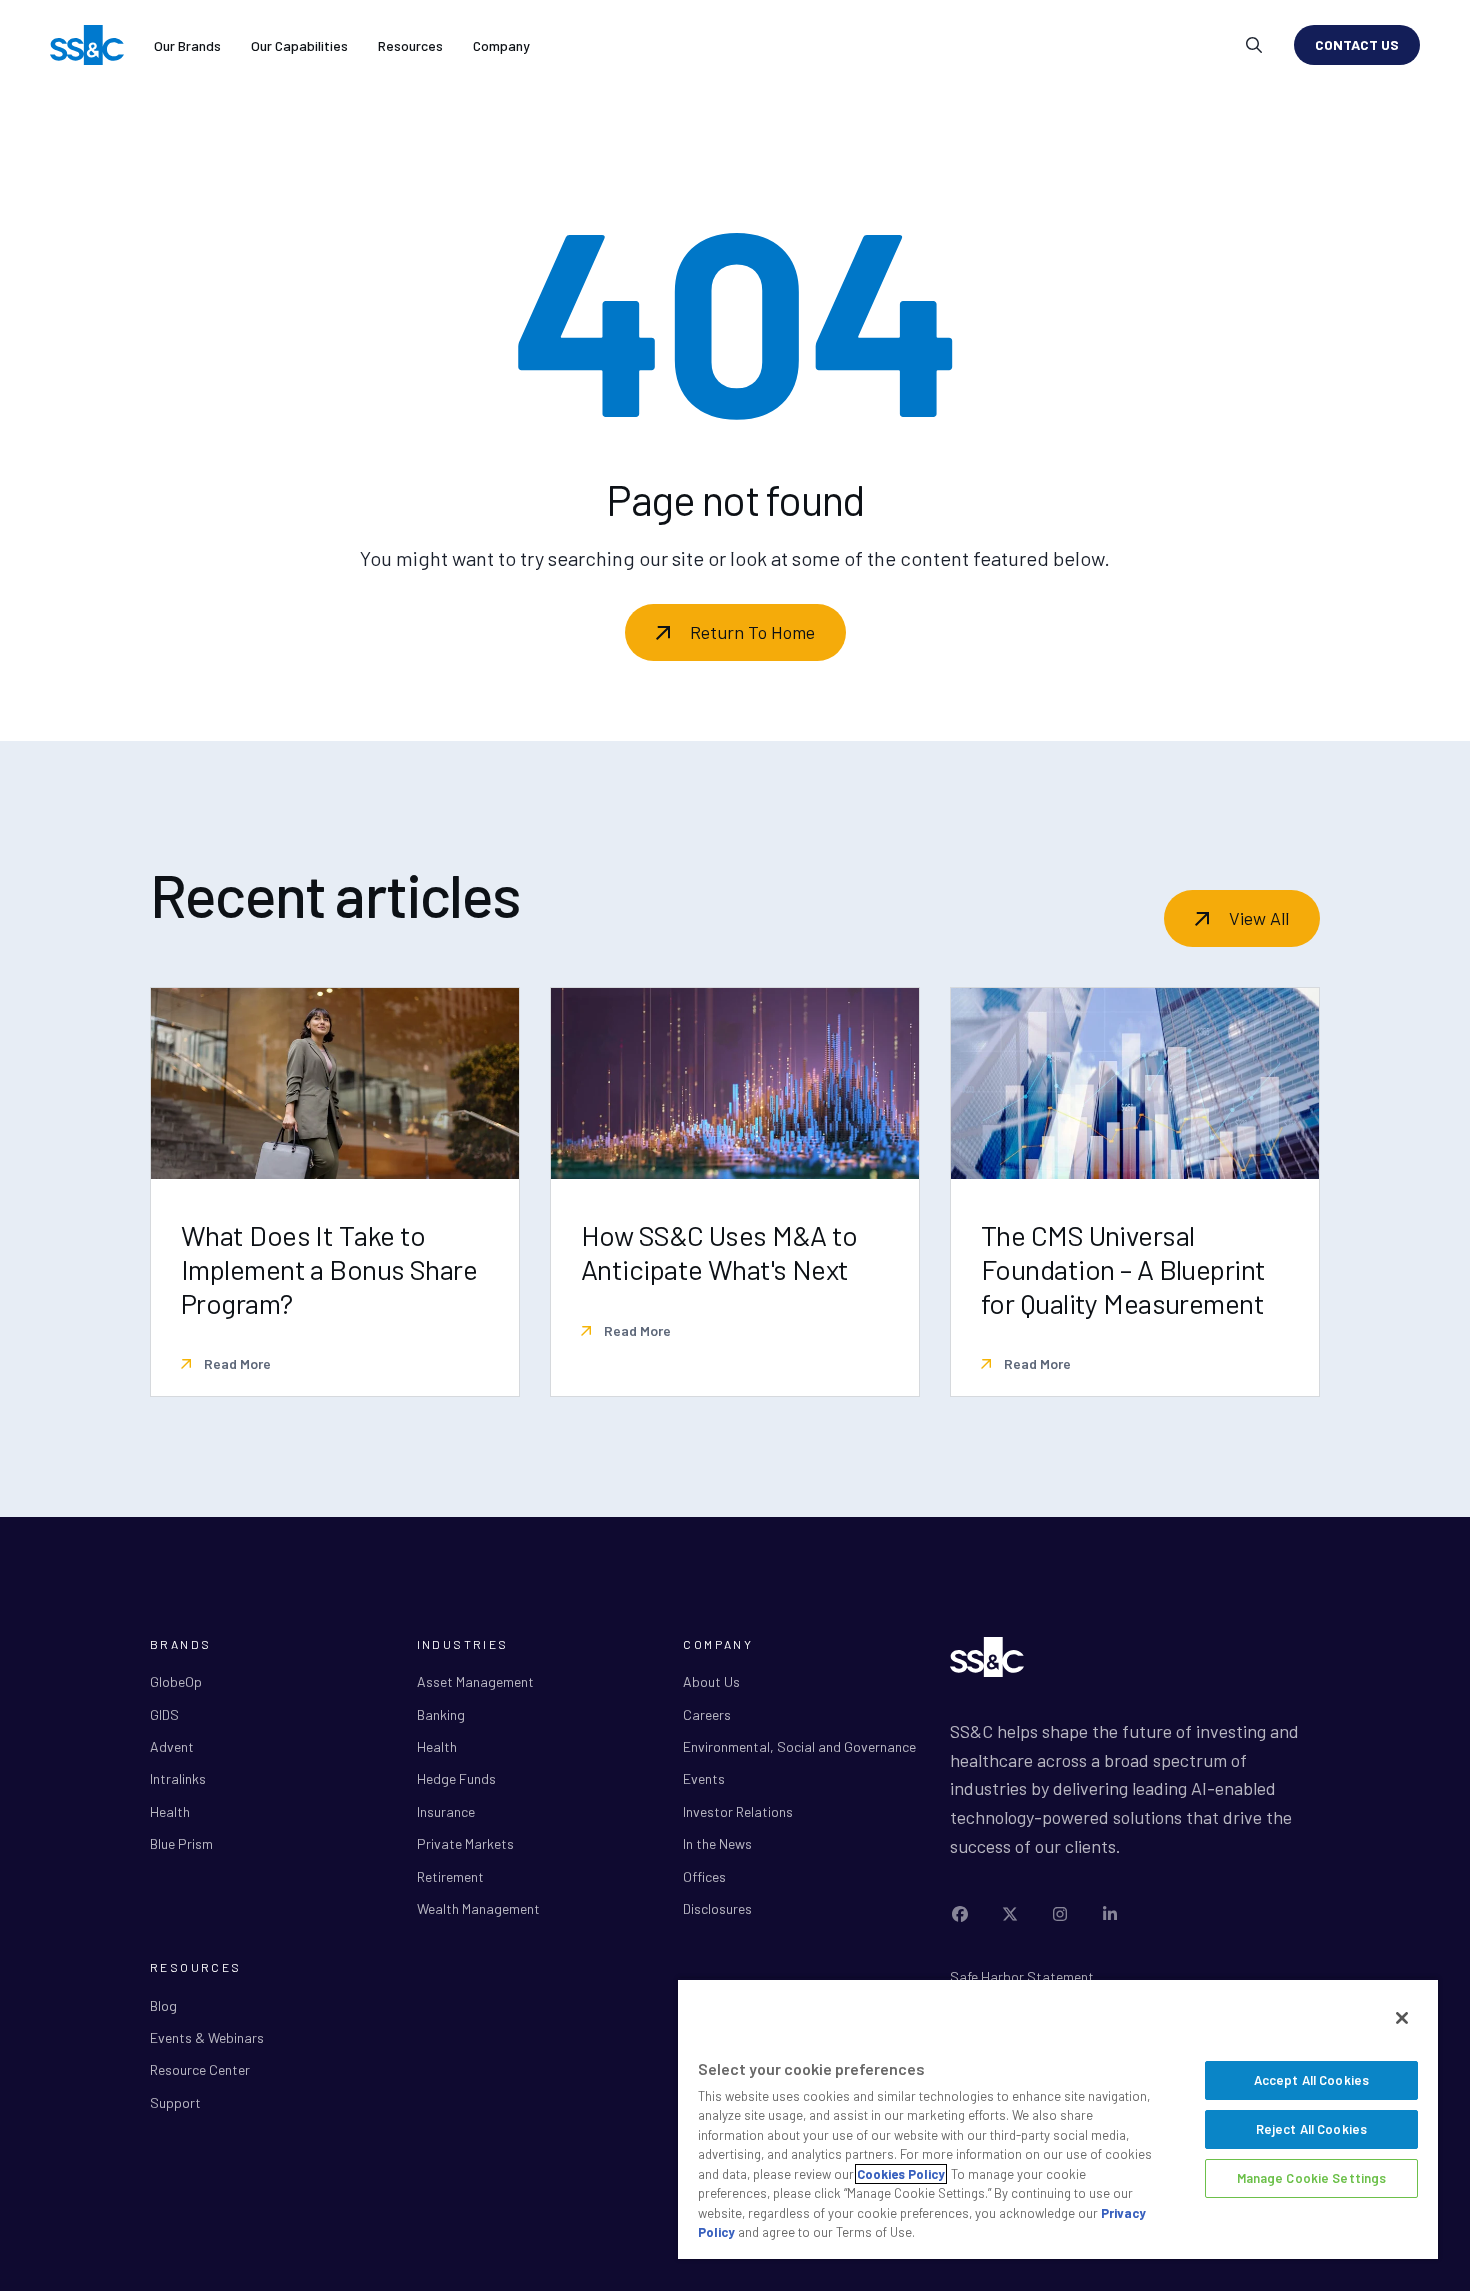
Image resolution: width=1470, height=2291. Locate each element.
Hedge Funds (456, 1778)
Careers (707, 1714)
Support (175, 2102)
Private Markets (465, 1843)
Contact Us (1357, 44)
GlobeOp (176, 1681)
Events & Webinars (207, 2037)
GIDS (164, 1714)
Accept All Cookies (1311, 2080)
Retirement (450, 1876)
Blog (163, 2005)
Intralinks (178, 1778)
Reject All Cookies (1311, 2129)
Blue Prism (181, 1843)
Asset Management (475, 1681)
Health (170, 1811)
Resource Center (200, 2069)
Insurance (446, 1811)
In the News (717, 1843)
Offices (704, 1876)
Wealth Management (478, 1908)
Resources (410, 45)
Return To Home (752, 632)
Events (704, 1778)
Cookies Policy (901, 2174)
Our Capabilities (299, 45)
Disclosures (717, 1908)
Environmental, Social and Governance (799, 1746)
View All (1259, 918)
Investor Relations (738, 1811)
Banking (441, 1714)
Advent (172, 1746)
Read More (236, 1363)
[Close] (1402, 2018)
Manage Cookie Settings (1312, 2178)
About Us (711, 1681)
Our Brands (187, 45)
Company (501, 45)
